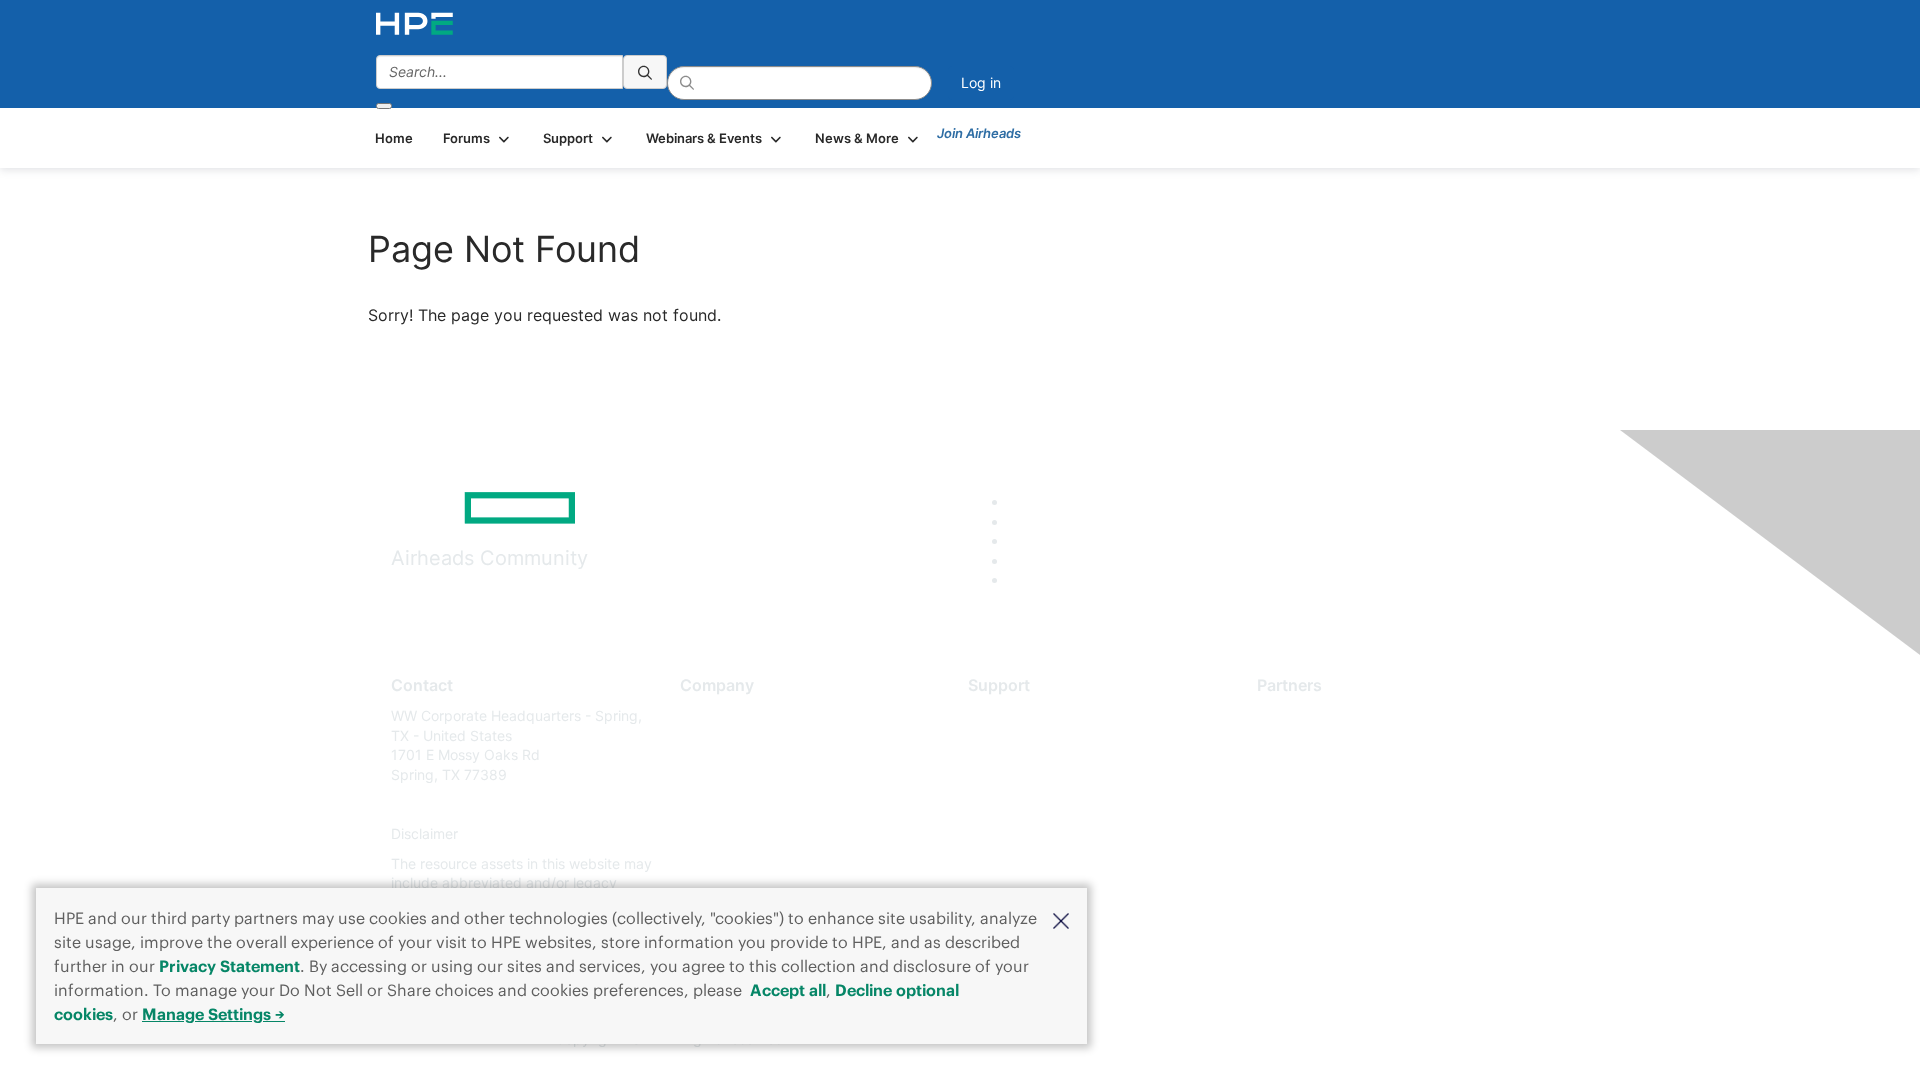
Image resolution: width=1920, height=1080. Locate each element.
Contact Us (716, 774)
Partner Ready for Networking (1355, 774)
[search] (645, 72)
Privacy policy (726, 834)
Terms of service (734, 863)
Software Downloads (1035, 804)
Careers (705, 745)
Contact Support (1022, 745)
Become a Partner (1315, 745)
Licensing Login (1019, 834)
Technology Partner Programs (1354, 804)
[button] (1061, 919)
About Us (710, 715)
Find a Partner (1303, 715)
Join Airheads (979, 133)
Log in (981, 82)
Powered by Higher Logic (1248, 1040)
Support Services (1024, 715)
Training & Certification (1042, 774)
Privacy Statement (229, 966)
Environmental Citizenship (764, 804)
